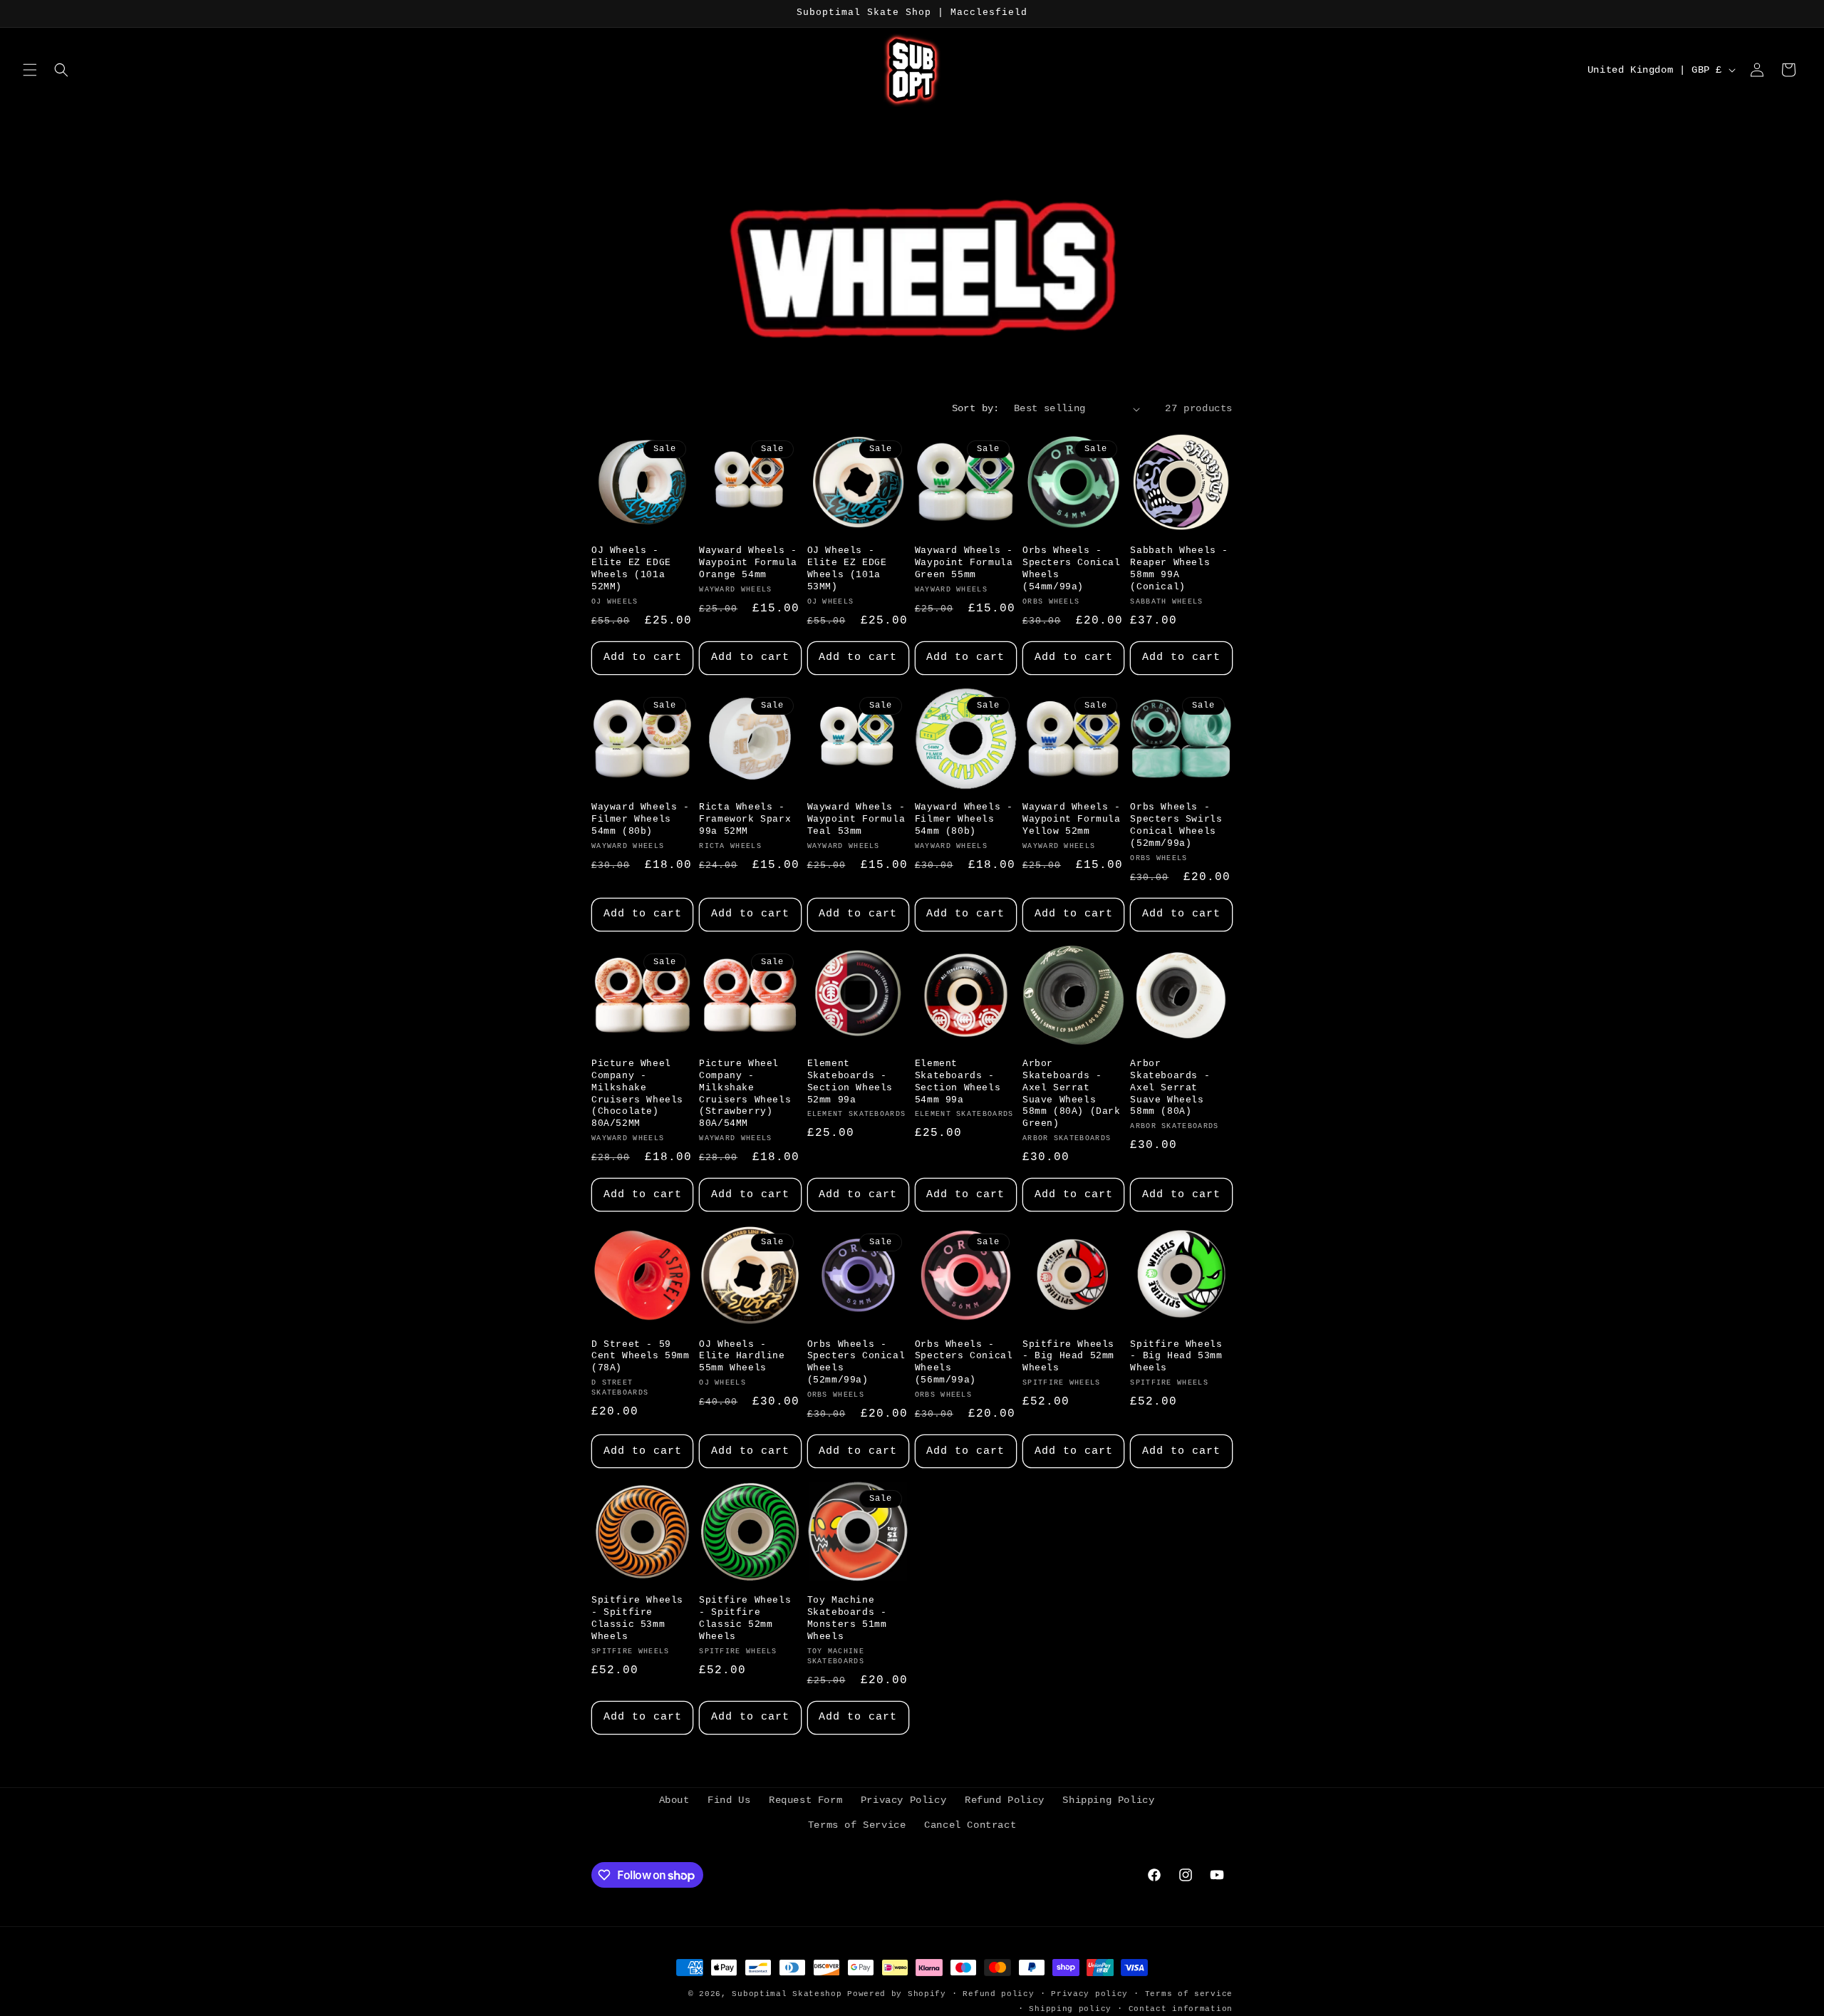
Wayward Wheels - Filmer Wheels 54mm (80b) (641, 819)
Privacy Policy (903, 1800)
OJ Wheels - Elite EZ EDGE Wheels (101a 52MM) (631, 569)
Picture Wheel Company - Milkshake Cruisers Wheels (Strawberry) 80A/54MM (745, 1094)
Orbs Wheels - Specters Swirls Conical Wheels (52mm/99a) (1176, 825)
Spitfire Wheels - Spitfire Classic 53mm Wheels (637, 1618)
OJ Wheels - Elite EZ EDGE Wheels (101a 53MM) (847, 569)
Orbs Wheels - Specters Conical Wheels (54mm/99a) (1072, 569)
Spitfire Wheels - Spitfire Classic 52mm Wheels (745, 1618)
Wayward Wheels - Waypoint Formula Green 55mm (964, 563)
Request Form (805, 1800)
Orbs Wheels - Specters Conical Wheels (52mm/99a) (856, 1363)
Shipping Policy (1108, 1800)
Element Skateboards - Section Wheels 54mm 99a (958, 1082)
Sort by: (976, 408)
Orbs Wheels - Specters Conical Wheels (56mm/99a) (964, 1363)
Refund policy (998, 1994)
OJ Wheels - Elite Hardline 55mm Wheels (742, 1356)
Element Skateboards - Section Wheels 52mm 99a (850, 1082)
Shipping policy (1070, 2009)
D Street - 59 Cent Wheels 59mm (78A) (641, 1356)
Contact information (1181, 2009)
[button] (30, 70)
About (674, 1800)
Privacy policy (1089, 1994)
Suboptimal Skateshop (787, 1994)
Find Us (729, 1800)
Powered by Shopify (897, 1994)
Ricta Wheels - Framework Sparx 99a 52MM (745, 819)
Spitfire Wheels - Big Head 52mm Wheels (1068, 1356)
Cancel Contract (970, 1825)
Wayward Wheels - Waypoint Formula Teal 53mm (856, 819)
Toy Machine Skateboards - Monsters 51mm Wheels (847, 1618)
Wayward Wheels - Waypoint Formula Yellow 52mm (1072, 819)
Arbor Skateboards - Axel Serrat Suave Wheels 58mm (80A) (1170, 1088)
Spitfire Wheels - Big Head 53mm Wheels (1176, 1356)
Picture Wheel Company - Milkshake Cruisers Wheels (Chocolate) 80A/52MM (637, 1094)
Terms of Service (857, 1825)
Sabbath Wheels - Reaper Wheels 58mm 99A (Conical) (1179, 569)
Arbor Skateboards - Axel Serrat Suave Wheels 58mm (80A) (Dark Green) (1072, 1094)
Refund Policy (1005, 1800)
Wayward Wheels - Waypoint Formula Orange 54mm (748, 563)
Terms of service (1189, 1994)
